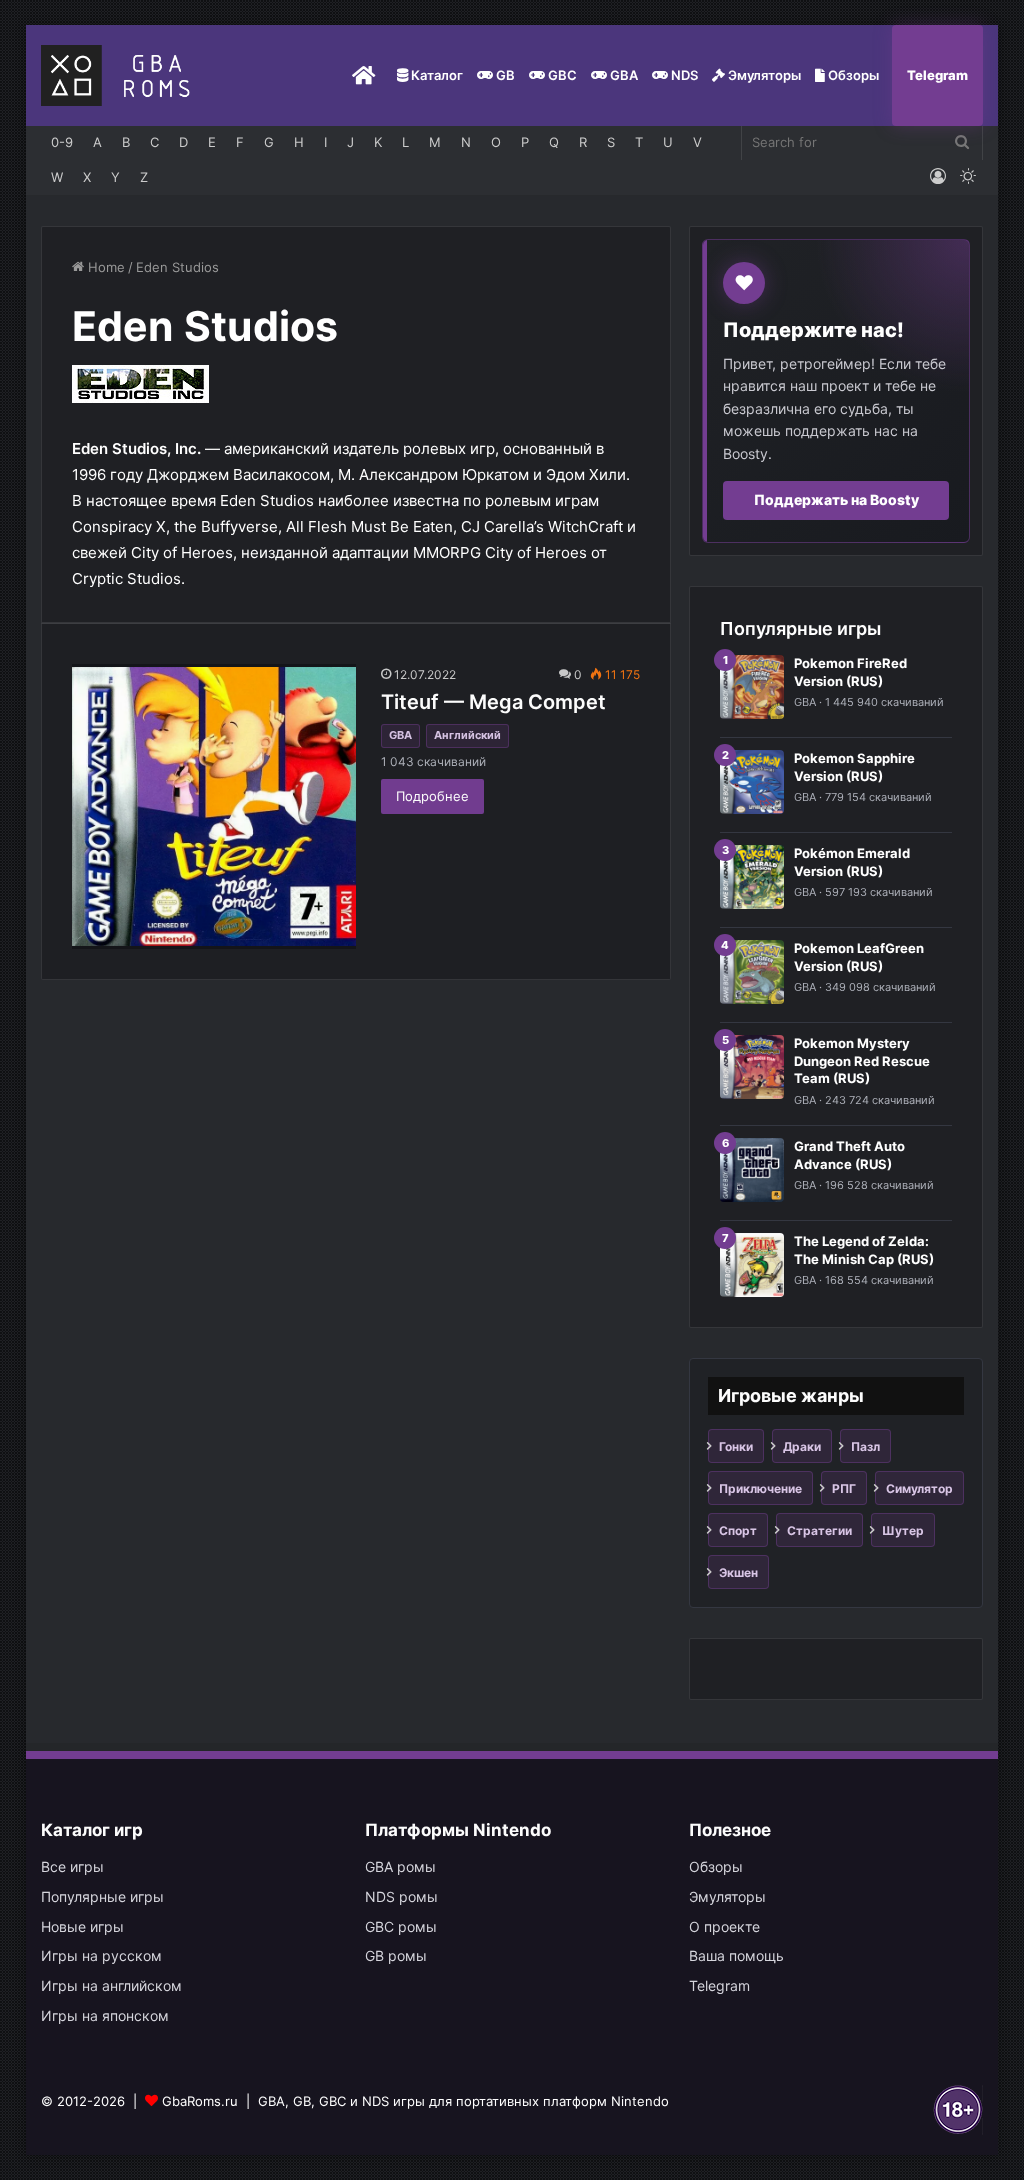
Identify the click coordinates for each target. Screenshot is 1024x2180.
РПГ (844, 1488)
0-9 (62, 142)
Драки (802, 1446)
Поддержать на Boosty (836, 499)
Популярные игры (102, 1896)
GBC (561, 75)
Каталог (435, 75)
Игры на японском (105, 2015)
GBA (622, 75)
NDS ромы (401, 1896)
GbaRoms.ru (200, 2101)
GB (504, 75)
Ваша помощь (736, 1955)
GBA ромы (400, 1866)
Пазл (865, 1446)
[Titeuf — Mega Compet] (214, 806)
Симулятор (919, 1488)
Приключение (760, 1488)
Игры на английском (111, 1985)
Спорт (738, 1530)
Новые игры (82, 1926)
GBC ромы (401, 1926)
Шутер (903, 1530)
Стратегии (819, 1530)
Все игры (72, 1866)
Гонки (736, 1446)
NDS (683, 75)
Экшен (738, 1572)
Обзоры (852, 75)
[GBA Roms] (120, 75)
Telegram (937, 75)
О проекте (724, 1926)
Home (104, 267)
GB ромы (396, 1955)
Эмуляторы (763, 75)
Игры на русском (101, 1955)
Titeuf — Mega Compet (493, 702)
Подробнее (432, 796)
